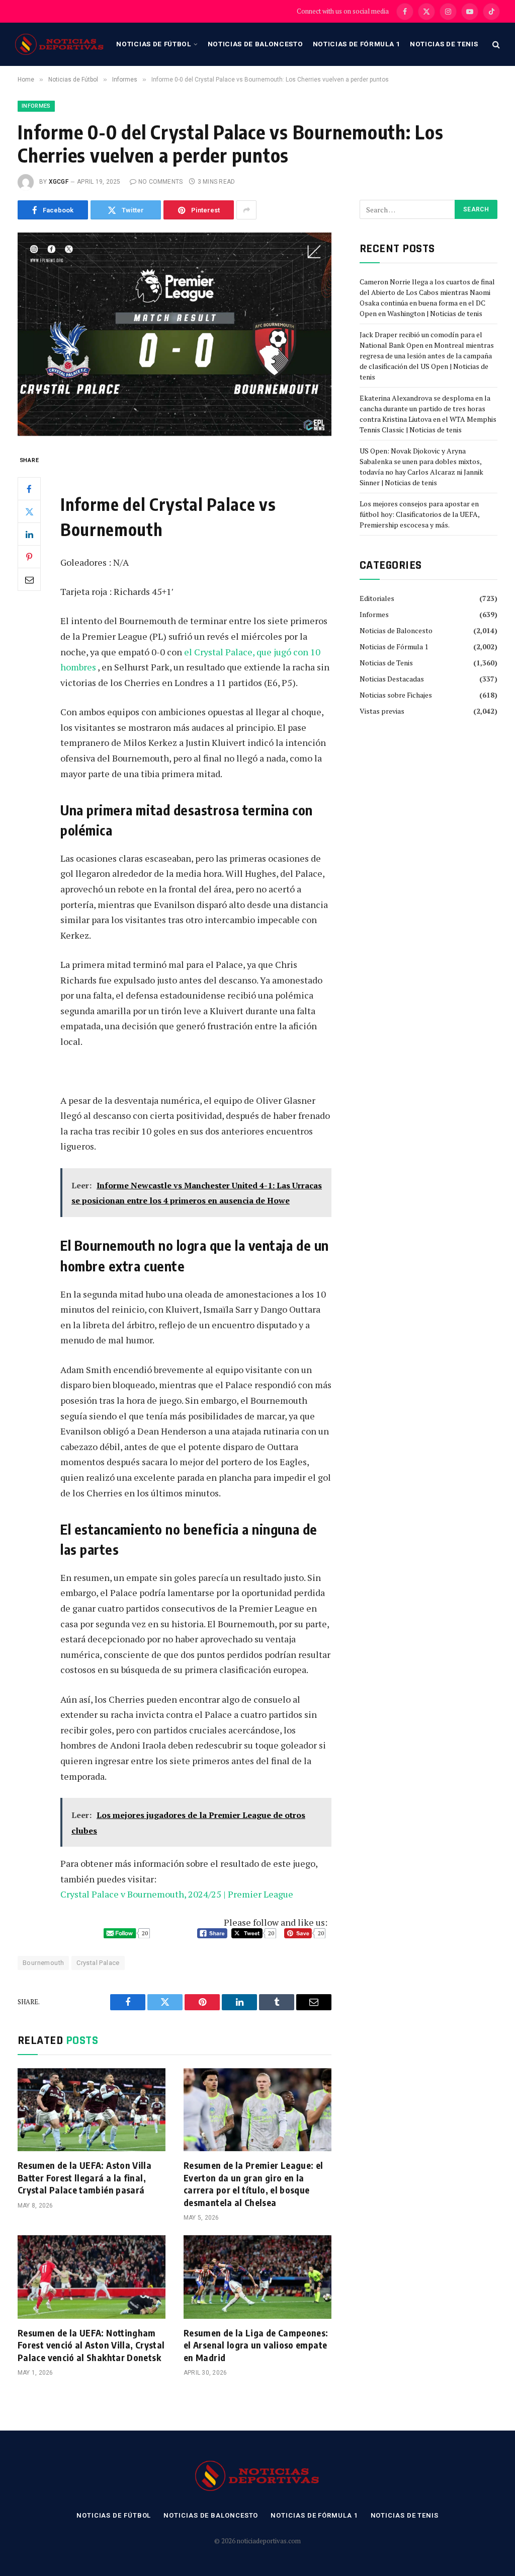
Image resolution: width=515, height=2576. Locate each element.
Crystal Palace (98, 1963)
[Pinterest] (29, 557)
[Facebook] (29, 489)
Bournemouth (43, 1963)
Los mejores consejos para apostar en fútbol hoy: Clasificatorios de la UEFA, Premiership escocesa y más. (419, 514)
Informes (36, 106)
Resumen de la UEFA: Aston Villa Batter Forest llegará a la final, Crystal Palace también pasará (84, 2177)
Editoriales (377, 598)
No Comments (161, 182)
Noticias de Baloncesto (255, 44)
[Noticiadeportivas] (60, 44)
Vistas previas (382, 711)
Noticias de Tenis (444, 44)
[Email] (29, 579)
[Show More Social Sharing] (246, 210)
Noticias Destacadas (392, 679)
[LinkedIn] (29, 534)
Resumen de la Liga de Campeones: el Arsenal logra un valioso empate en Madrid (256, 2345)
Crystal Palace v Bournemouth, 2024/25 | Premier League (177, 1894)
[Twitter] (29, 511)
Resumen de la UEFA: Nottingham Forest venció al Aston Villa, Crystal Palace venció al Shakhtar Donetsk (91, 2345)
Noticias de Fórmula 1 (357, 44)
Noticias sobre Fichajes (396, 695)
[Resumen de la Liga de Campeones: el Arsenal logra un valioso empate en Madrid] (257, 2277)
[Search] (495, 45)
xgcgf (59, 182)
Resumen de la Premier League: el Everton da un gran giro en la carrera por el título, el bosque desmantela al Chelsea (253, 2183)
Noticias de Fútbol (153, 44)
